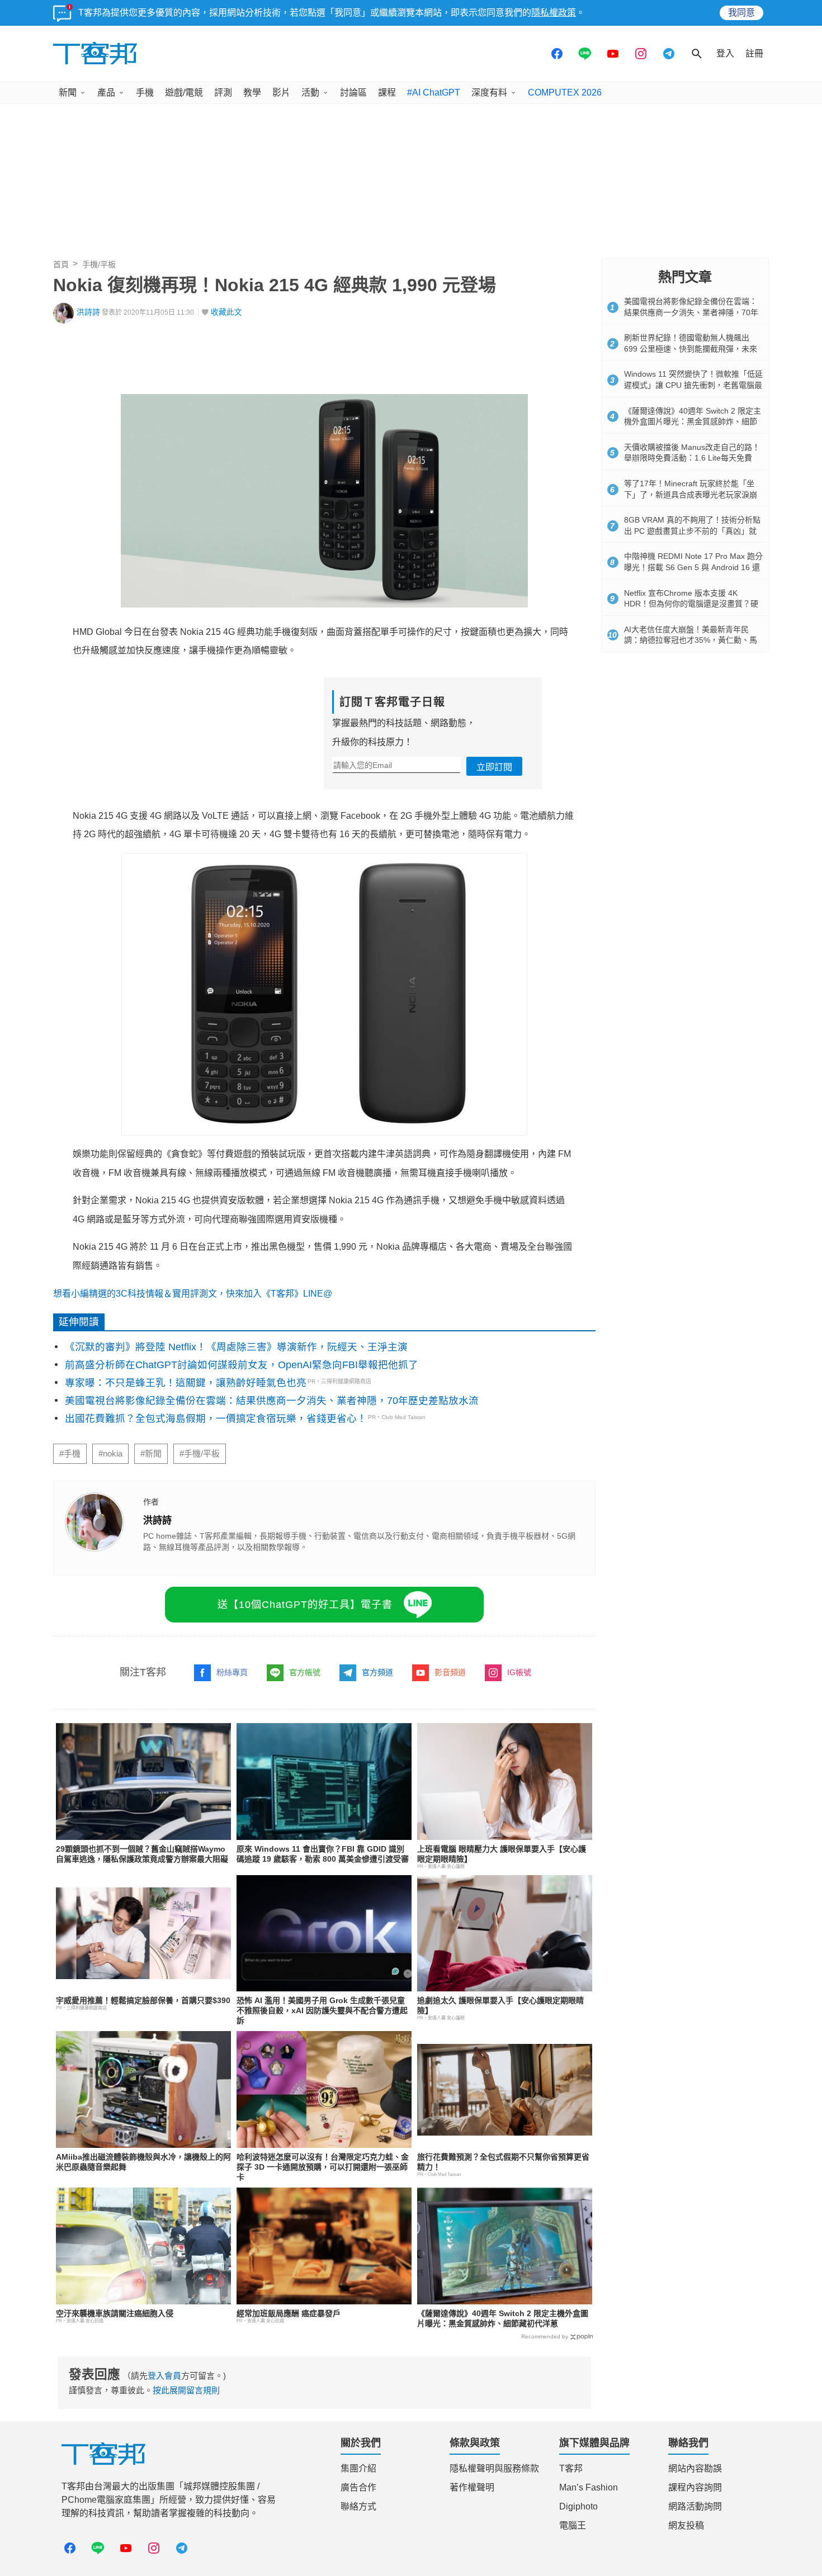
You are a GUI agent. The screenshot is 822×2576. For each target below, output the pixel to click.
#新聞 (151, 1454)
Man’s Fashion (589, 2487)
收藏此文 (226, 312)
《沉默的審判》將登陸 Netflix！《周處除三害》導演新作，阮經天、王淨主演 (236, 1347)
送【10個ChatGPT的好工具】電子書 (305, 1605)
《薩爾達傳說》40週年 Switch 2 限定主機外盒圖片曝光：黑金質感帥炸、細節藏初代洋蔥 (693, 422)
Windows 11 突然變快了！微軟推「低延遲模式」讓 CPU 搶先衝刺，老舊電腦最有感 (693, 385)
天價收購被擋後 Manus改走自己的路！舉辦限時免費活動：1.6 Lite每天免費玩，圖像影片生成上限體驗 (692, 458)
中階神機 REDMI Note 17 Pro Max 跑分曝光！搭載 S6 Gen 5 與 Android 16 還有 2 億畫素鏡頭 (693, 567)
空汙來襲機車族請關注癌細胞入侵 (115, 2313)
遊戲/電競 (184, 92)
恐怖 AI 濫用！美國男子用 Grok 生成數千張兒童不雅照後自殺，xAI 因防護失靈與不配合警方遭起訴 (322, 2010)
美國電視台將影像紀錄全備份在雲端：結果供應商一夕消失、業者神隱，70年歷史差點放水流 (272, 1401)
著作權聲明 (472, 2487)
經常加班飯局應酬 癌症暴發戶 (289, 2313)
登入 (725, 53)
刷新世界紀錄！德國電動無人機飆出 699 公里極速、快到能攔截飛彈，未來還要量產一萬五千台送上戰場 (691, 348)
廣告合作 (358, 2487)
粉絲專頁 (232, 1672)
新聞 (68, 92)
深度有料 (489, 92)
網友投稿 (686, 2525)
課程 (387, 92)
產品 (106, 92)
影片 (281, 92)
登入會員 (164, 2376)
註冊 (754, 53)
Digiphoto (578, 2506)
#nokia (110, 1454)
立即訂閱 (494, 767)
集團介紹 (358, 2468)
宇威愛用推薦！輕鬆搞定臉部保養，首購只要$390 (143, 2000)
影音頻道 (450, 1672)
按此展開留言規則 (186, 2390)
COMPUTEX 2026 (565, 92)
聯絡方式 (358, 2506)
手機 (145, 92)
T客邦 (571, 2468)
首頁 (61, 264)
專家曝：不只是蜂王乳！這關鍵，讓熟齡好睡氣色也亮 (186, 1383)
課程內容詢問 (695, 2487)
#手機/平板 (200, 1454)
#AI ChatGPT (434, 92)
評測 (223, 92)
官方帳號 (305, 1672)
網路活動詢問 (695, 2506)
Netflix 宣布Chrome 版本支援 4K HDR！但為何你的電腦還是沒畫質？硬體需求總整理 (691, 604)
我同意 (741, 13)
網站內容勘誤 (695, 2468)
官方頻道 (377, 1672)
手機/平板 (99, 264)
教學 (252, 92)
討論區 (353, 92)
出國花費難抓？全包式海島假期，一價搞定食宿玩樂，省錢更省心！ (216, 1419)
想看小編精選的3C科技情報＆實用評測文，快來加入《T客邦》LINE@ (193, 1294)
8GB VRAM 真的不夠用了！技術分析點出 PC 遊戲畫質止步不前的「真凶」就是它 (692, 531)
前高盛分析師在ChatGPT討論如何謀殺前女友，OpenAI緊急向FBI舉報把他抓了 (242, 1365)
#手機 (70, 1454)
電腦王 (573, 2525)
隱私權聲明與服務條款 (494, 2468)
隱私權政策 (554, 13)
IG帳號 (519, 1672)
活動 (310, 92)
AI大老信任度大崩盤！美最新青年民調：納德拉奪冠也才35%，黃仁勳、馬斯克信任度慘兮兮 (691, 640)
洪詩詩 (88, 312)
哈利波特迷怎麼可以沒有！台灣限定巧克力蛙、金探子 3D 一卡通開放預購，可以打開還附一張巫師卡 (323, 2167)
